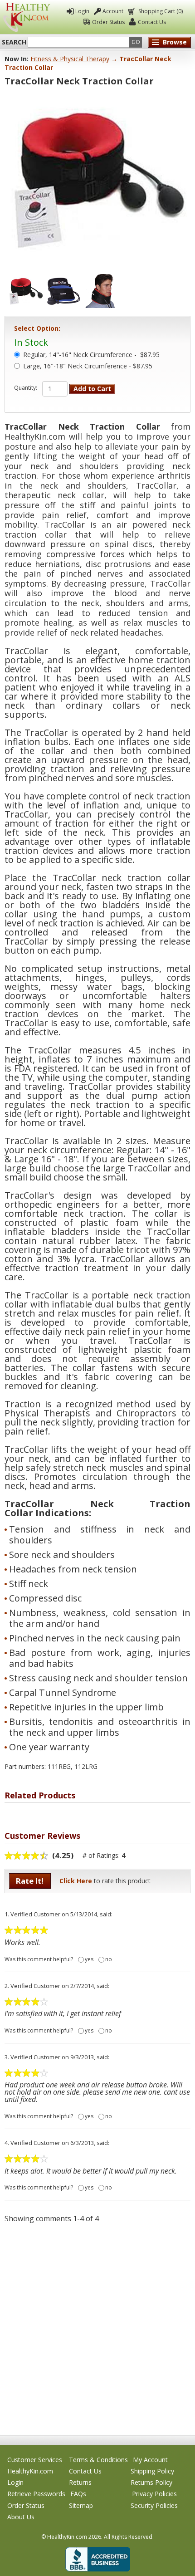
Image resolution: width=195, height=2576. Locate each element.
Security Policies (154, 2505)
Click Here (76, 1881)
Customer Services (35, 2460)
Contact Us (152, 22)
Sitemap (81, 2505)
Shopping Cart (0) (161, 11)
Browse (175, 42)
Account (113, 11)
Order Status (108, 22)
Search (14, 42)
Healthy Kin (27, 17)
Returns (80, 2482)
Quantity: (26, 388)
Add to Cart (92, 389)
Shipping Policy (152, 2471)
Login (82, 11)
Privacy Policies (154, 2494)
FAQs (78, 2494)
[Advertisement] (97, 2329)
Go (136, 42)
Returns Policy (151, 2482)
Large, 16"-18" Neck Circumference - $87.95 (88, 367)
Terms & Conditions (98, 2460)
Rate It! (30, 1881)
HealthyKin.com (30, 2471)
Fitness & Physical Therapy (70, 59)
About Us (21, 2517)
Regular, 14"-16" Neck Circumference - (91, 355)
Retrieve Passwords (36, 2494)
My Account (150, 2460)
